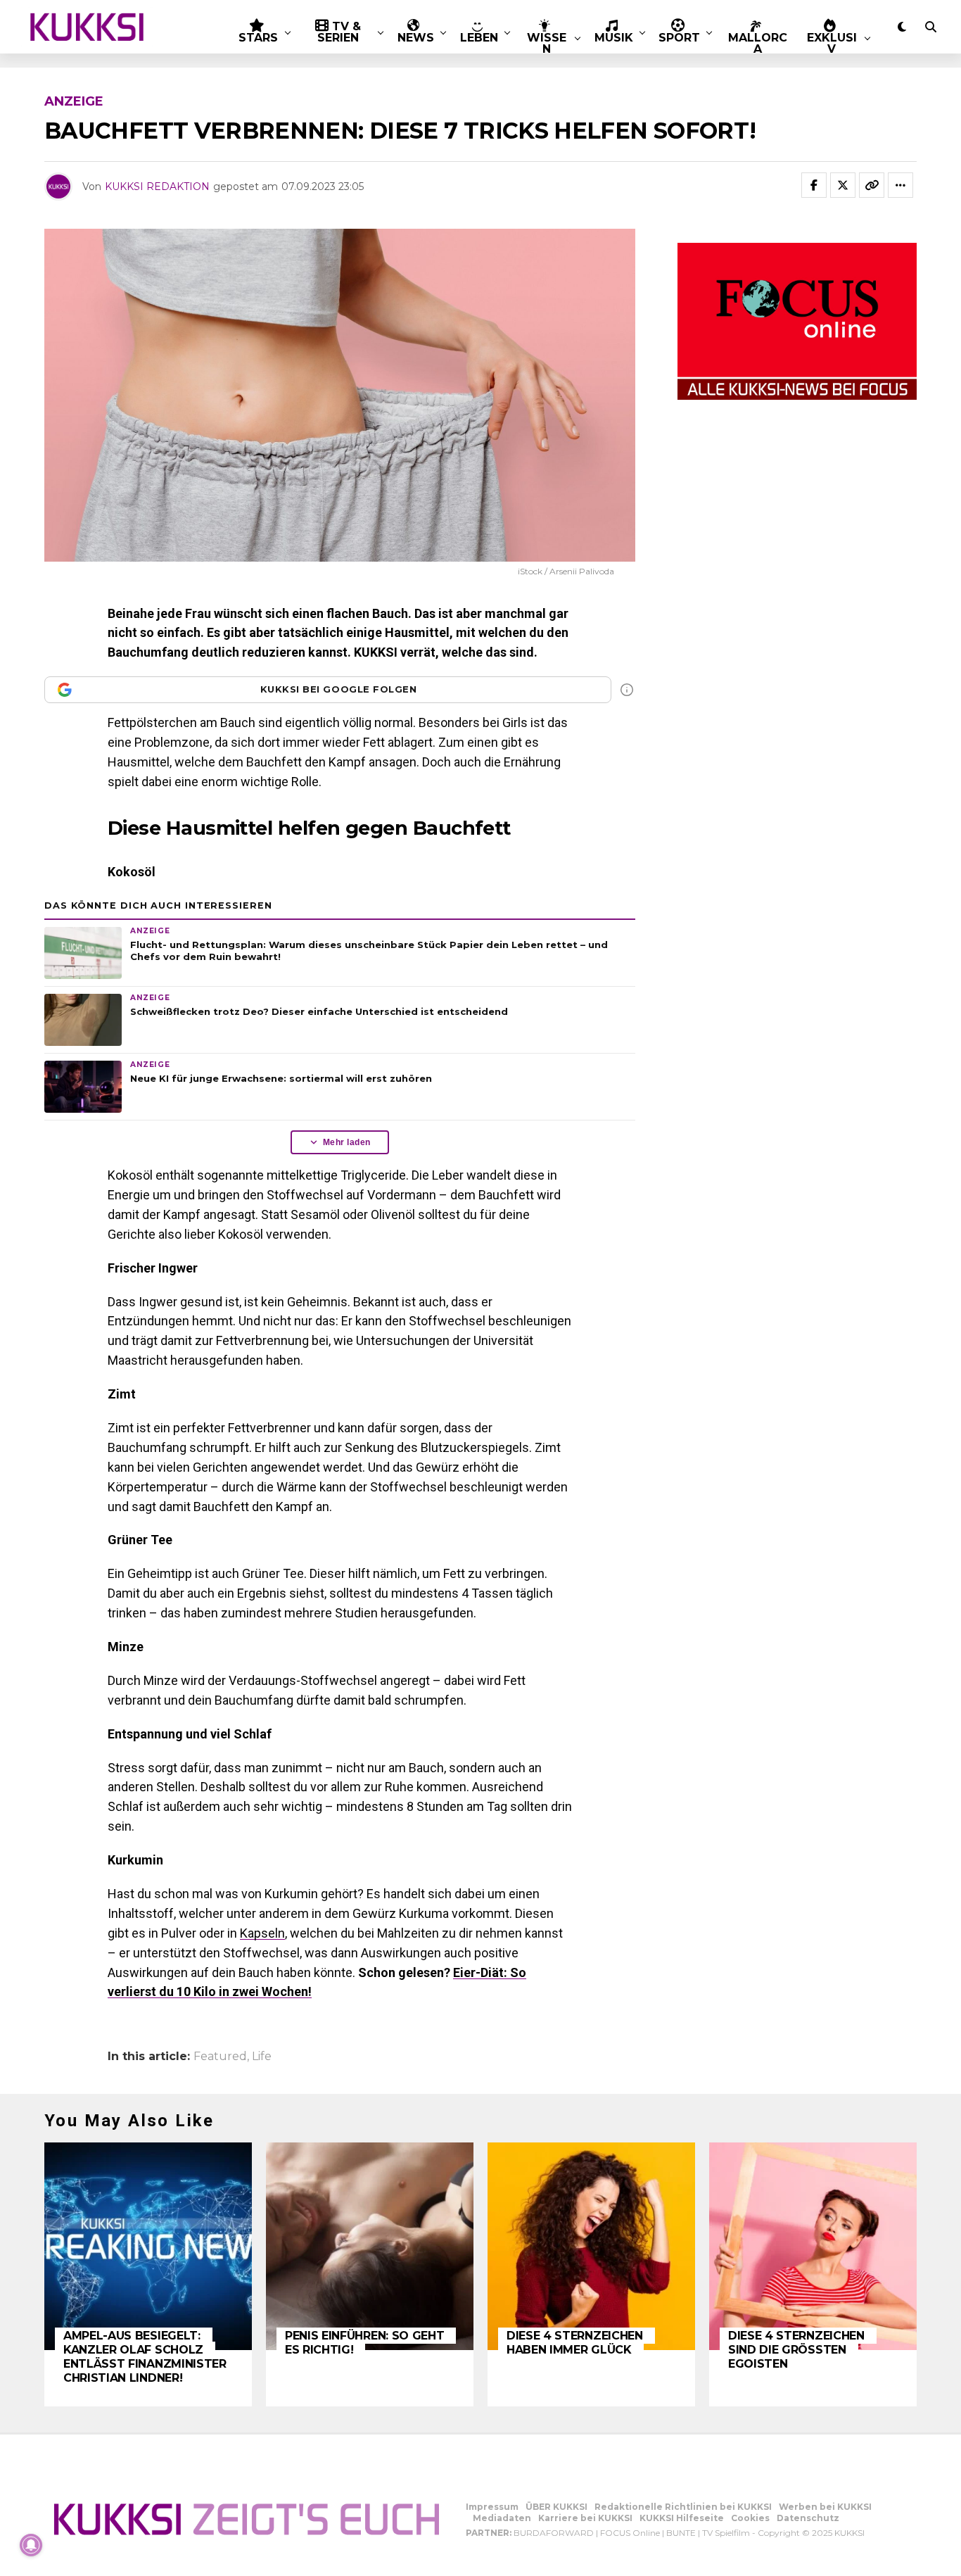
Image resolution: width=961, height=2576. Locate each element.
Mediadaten (502, 2518)
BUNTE (681, 2533)
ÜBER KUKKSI (556, 2507)
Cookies (750, 2518)
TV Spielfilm (726, 2533)
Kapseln (262, 1933)
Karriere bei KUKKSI (585, 2518)
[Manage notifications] (31, 2545)
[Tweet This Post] (843, 185)
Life (262, 2057)
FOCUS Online (630, 2533)
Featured (220, 2057)
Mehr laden (347, 1142)
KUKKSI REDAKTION (157, 187)
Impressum (492, 2507)
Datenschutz (808, 2518)
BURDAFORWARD (554, 2533)
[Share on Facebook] (814, 185)
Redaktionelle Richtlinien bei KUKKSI (683, 2507)
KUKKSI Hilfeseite (682, 2518)
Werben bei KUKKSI (825, 2507)
